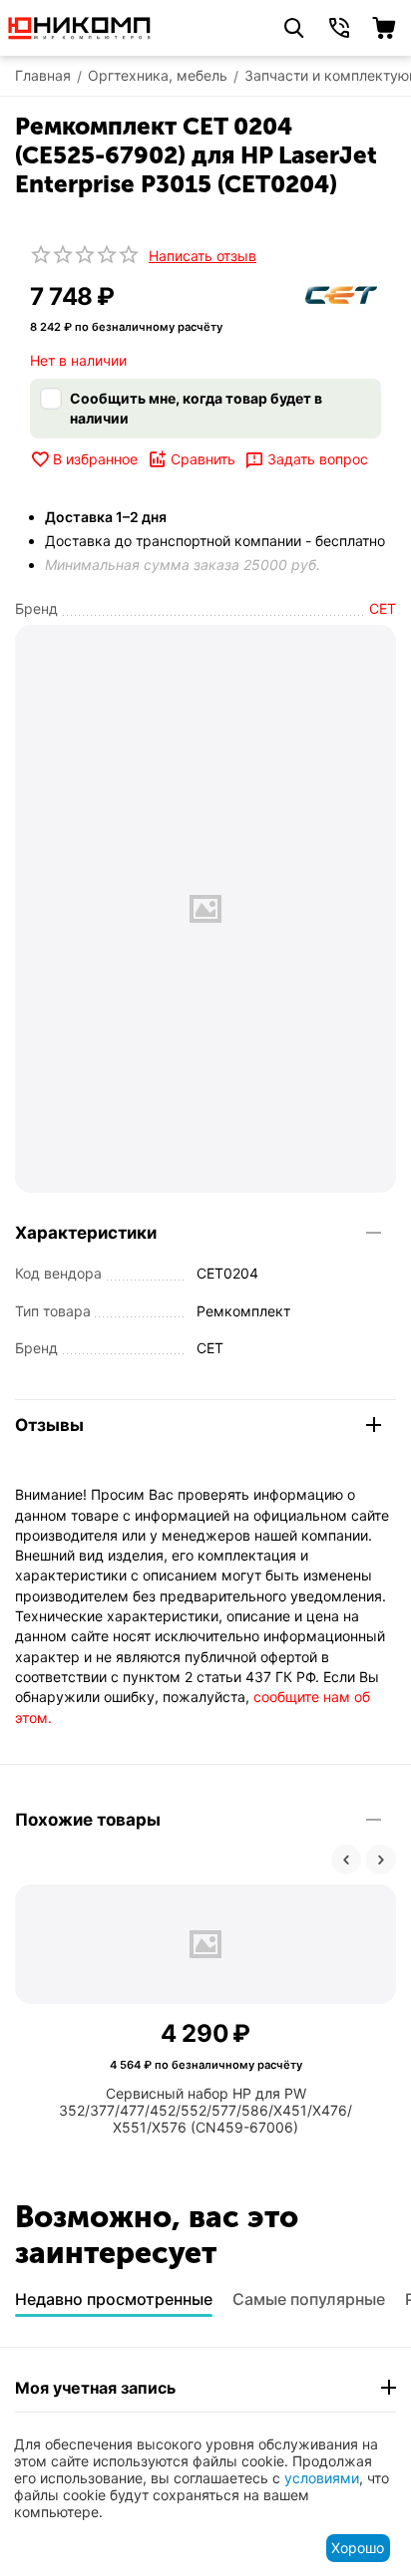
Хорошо (358, 2548)
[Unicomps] (80, 26)
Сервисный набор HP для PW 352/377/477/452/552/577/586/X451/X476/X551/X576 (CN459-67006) (205, 2110)
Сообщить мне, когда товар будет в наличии (196, 408)
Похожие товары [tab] (88, 1820)
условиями (322, 2478)
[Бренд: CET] (341, 293)
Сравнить (203, 459)
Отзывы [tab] (49, 1425)
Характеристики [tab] (86, 1233)
